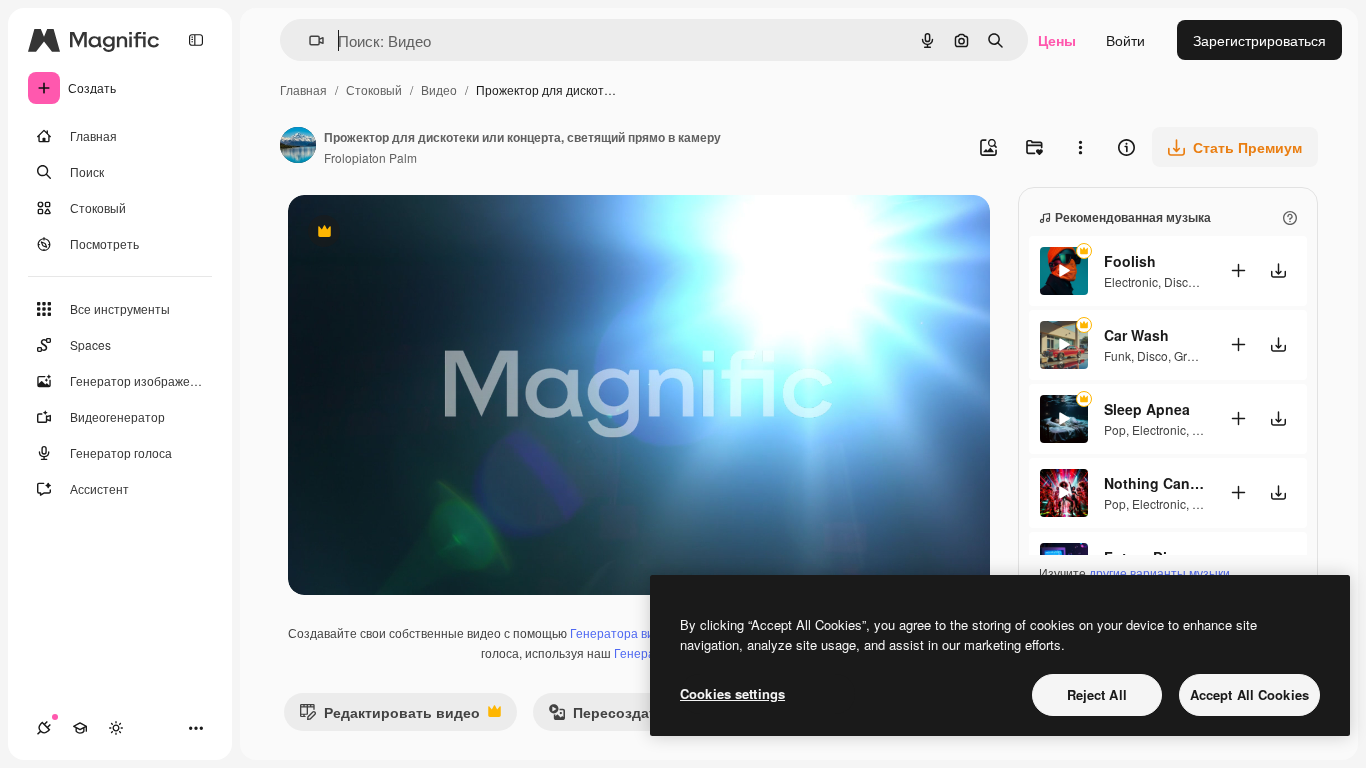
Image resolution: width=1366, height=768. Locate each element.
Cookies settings (732, 693)
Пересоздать (606, 716)
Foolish (1130, 261)
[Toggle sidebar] (196, 40)
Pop (1115, 429)
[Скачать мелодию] (1278, 270)
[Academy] (80, 728)
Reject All (1097, 694)
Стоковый (374, 89)
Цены (1057, 40)
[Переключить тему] (116, 728)
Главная (303, 89)
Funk (1117, 355)
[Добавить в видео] (1238, 270)
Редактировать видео (389, 716)
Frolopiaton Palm (370, 157)
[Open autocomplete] (308, 40)
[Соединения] (44, 728)
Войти (1125, 40)
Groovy (1193, 355)
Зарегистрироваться (1259, 40)
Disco (1179, 281)
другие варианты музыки (1159, 572)
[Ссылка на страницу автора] (298, 147)
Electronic (1131, 281)
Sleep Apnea (1147, 409)
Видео (439, 89)
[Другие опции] (1080, 147)
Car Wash (1136, 335)
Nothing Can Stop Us (1154, 483)
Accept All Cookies (1249, 694)
